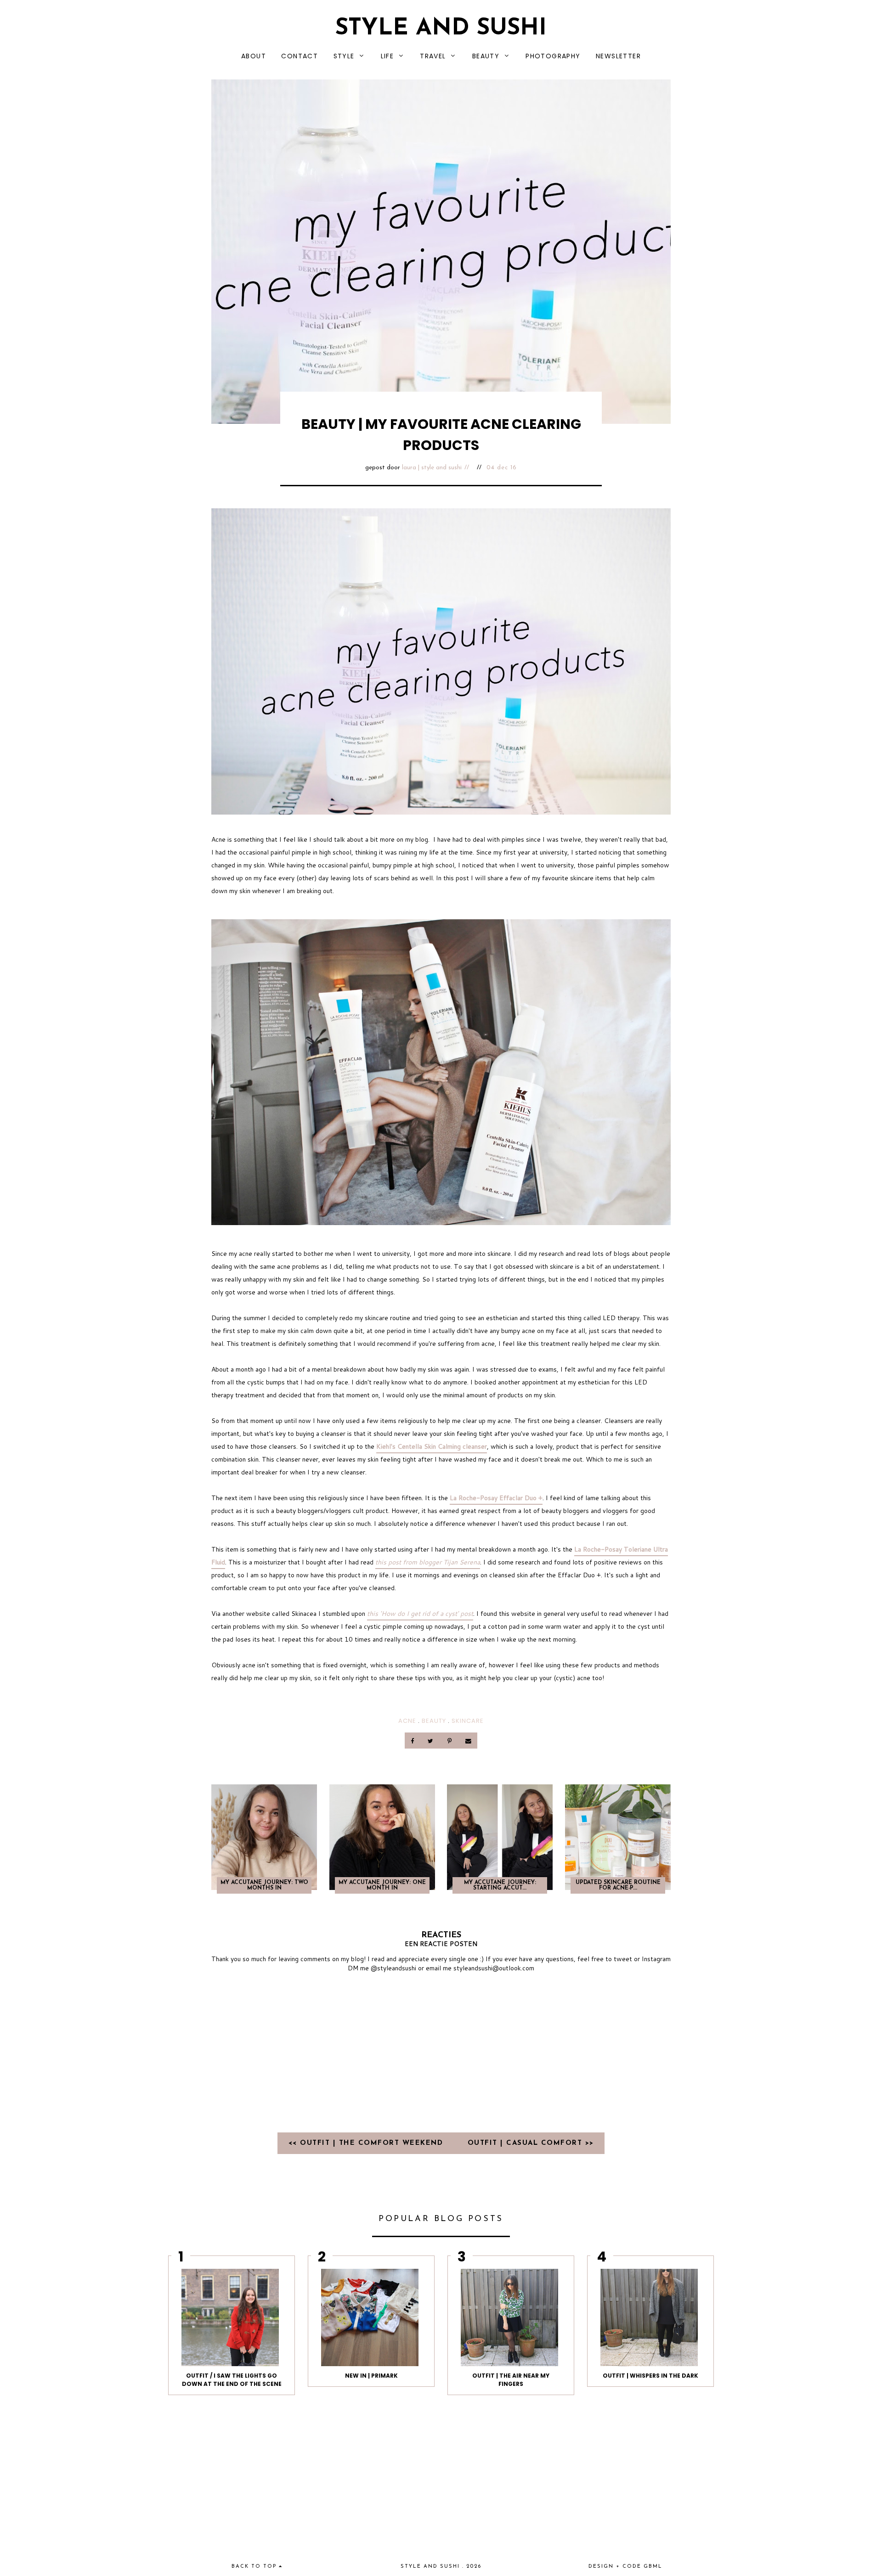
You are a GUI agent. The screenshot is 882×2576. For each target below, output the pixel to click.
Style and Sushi (441, 29)
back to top (255, 2567)
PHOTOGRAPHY (553, 56)
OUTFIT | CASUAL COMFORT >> (531, 2143)
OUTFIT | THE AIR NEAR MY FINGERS (511, 2380)
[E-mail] (468, 1741)
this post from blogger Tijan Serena (428, 1562)
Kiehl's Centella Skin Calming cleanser (432, 1446)
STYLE (344, 56)
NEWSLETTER (618, 56)
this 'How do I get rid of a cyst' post (420, 1614)
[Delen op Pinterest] (450, 1741)
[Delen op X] (431, 1741)
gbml (653, 2567)
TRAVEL (433, 56)
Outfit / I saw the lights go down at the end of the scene (232, 2380)
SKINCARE (468, 1721)
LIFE (387, 56)
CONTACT (300, 56)
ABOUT (254, 56)
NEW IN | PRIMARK (371, 2376)
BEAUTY (486, 56)
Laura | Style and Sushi (432, 468)
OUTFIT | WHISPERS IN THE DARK (650, 2376)
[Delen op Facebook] (413, 1741)
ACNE (407, 1721)
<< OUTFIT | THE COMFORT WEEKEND (367, 2143)
